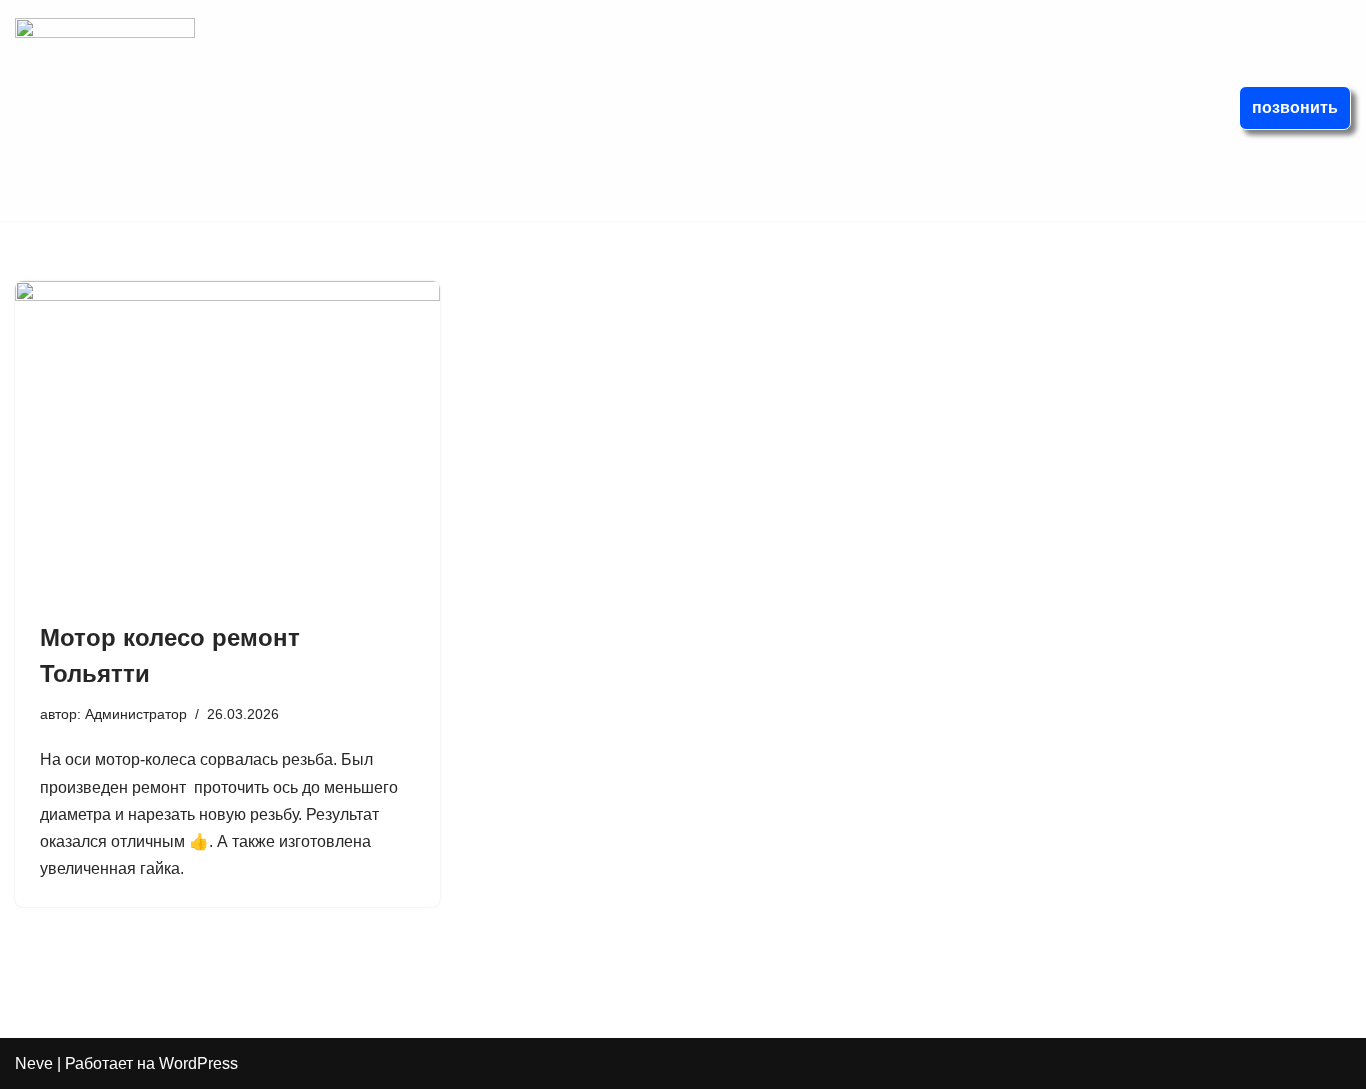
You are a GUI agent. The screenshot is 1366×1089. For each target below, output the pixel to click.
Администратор (136, 714)
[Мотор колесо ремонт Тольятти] (227, 440)
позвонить (1295, 107)
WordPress (198, 1063)
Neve (34, 1063)
